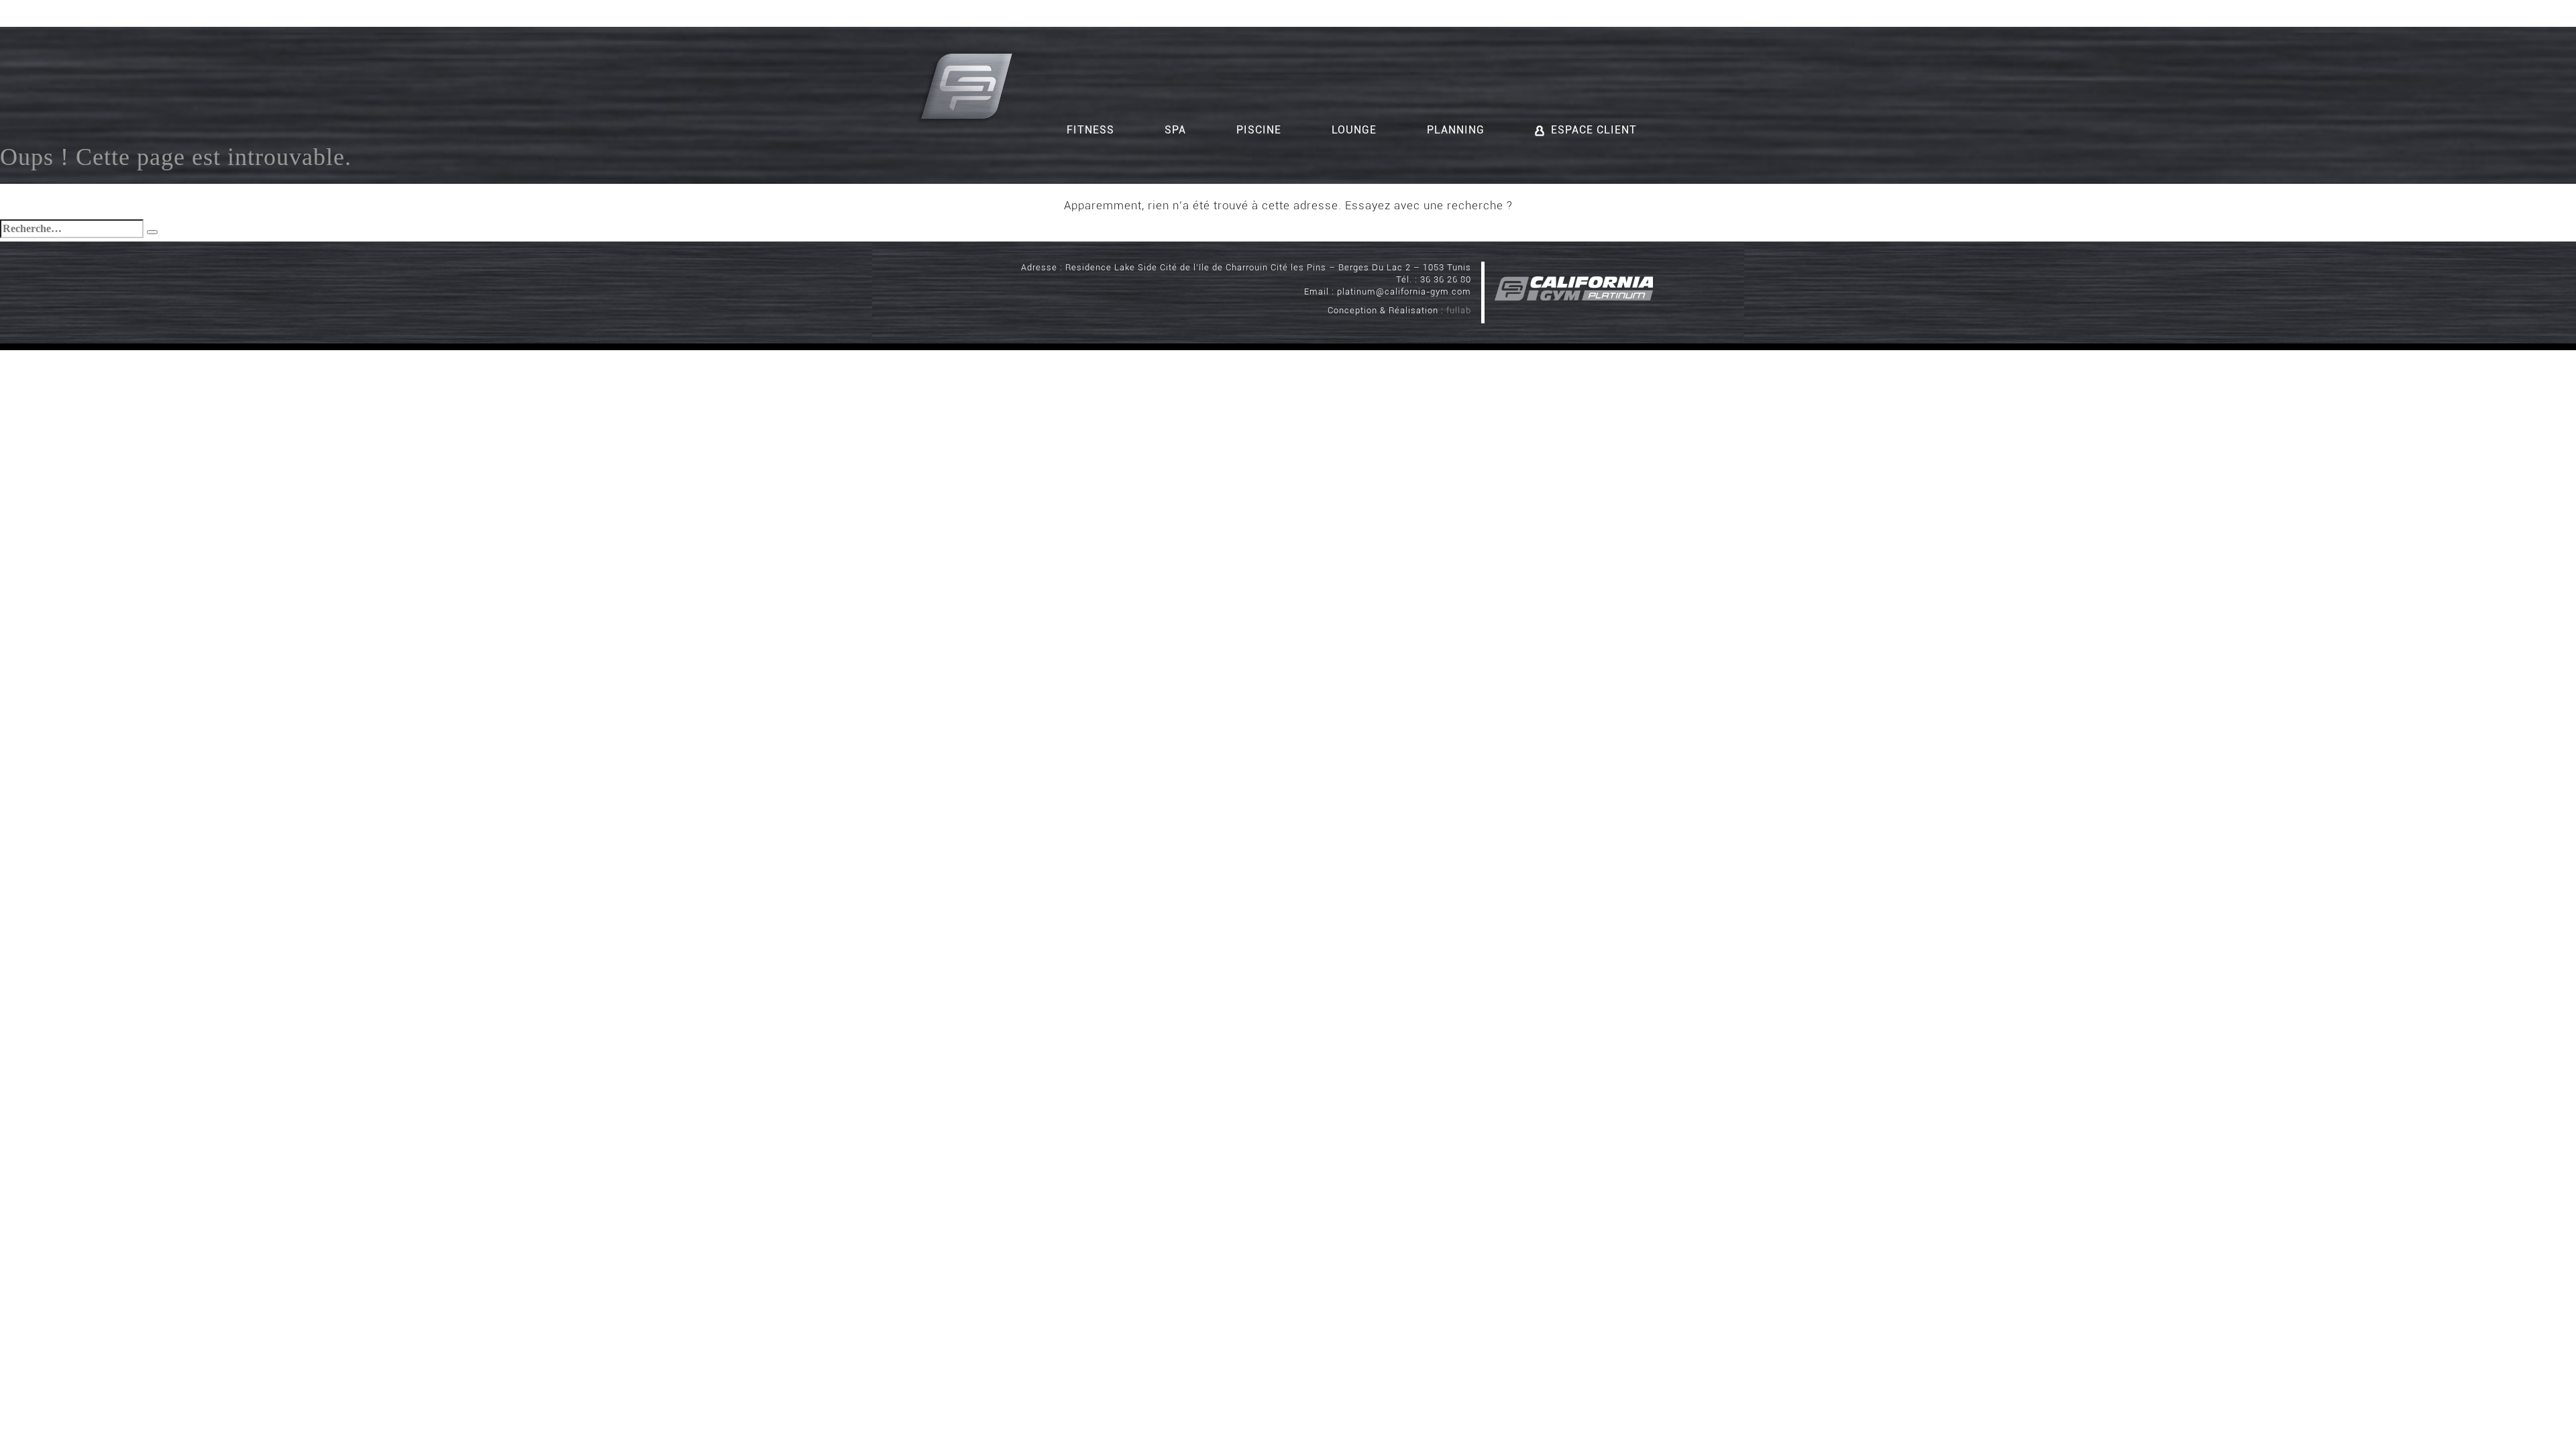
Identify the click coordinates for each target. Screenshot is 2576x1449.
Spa (1175, 130)
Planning (1456, 130)
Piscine (1259, 130)
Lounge (1354, 130)
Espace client (1594, 130)
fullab (1459, 310)
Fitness (1090, 130)
